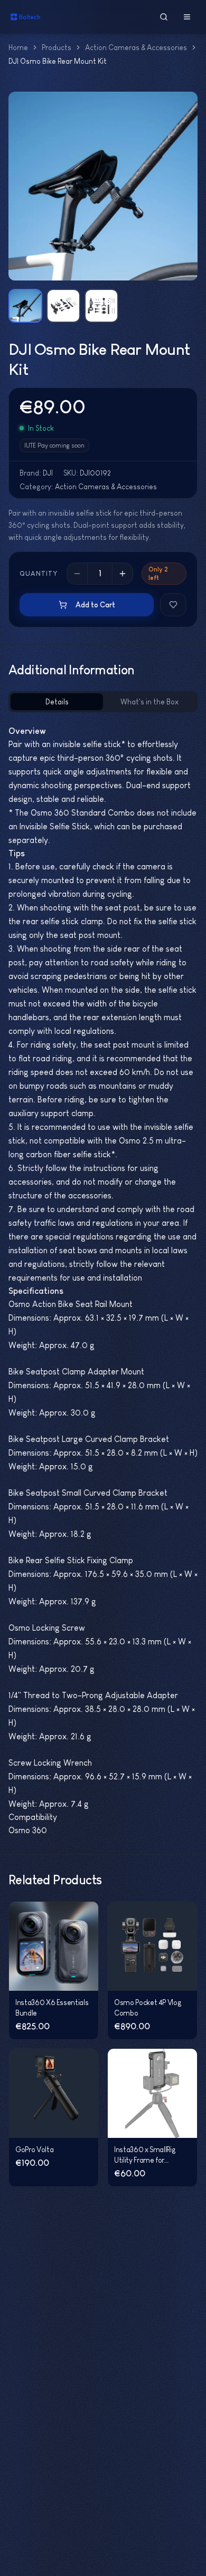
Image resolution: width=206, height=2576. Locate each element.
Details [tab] (57, 702)
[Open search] (164, 17)
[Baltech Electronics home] (25, 17)
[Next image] (183, 186)
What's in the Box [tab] (149, 702)
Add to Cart (95, 605)
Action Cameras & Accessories (136, 47)
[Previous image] (23, 186)
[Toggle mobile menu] (187, 17)
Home (18, 47)
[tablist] (103, 702)
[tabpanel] (103, 1281)
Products (57, 47)
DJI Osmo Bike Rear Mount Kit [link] (58, 61)
